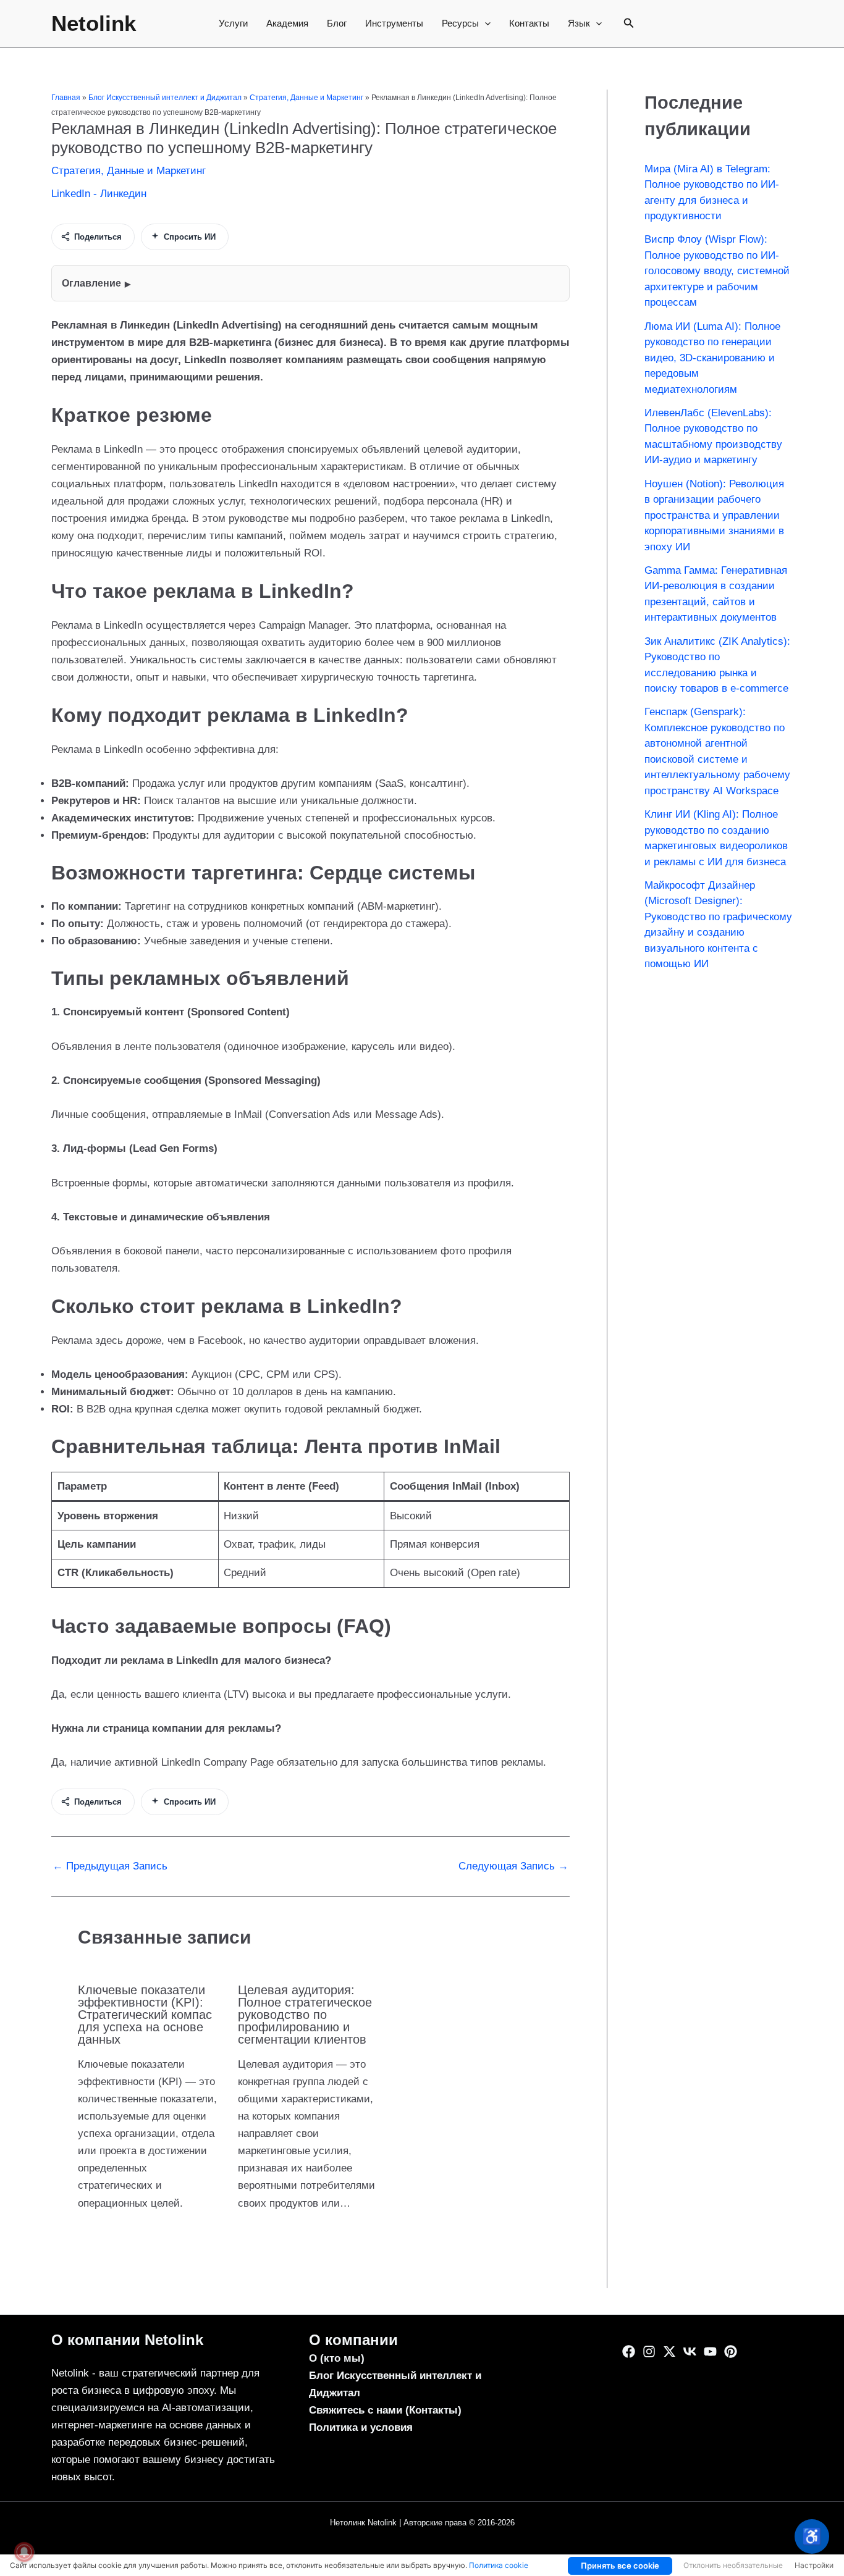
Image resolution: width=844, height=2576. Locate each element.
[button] (485, 23)
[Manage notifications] (24, 2552)
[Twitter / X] (669, 2352)
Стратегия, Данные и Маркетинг (306, 98)
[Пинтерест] (731, 2352)
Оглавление (91, 283)
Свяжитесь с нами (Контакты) (385, 2410)
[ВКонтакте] (690, 2352)
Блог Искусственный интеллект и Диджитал (165, 98)
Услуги (233, 23)
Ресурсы (460, 23)
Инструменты (394, 23)
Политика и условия (361, 2427)
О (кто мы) (337, 2358)
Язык (579, 23)
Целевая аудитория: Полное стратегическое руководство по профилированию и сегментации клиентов (305, 2015)
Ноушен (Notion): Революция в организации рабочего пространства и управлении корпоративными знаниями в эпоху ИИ (714, 515)
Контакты (529, 23)
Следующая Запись (513, 1866)
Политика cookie (499, 2565)
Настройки (814, 2565)
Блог (337, 23)
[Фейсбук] (629, 2352)
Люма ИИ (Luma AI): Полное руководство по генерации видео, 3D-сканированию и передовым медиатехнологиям (712, 358)
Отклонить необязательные (733, 2565)
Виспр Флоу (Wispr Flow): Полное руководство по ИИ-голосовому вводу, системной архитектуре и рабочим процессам (717, 271)
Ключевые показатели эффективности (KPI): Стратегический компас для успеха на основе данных (145, 2015)
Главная (66, 98)
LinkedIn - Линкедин (99, 194)
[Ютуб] (710, 2352)
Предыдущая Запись (110, 1866)
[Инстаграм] (649, 2352)
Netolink (94, 23)
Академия (287, 23)
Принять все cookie (620, 2566)
